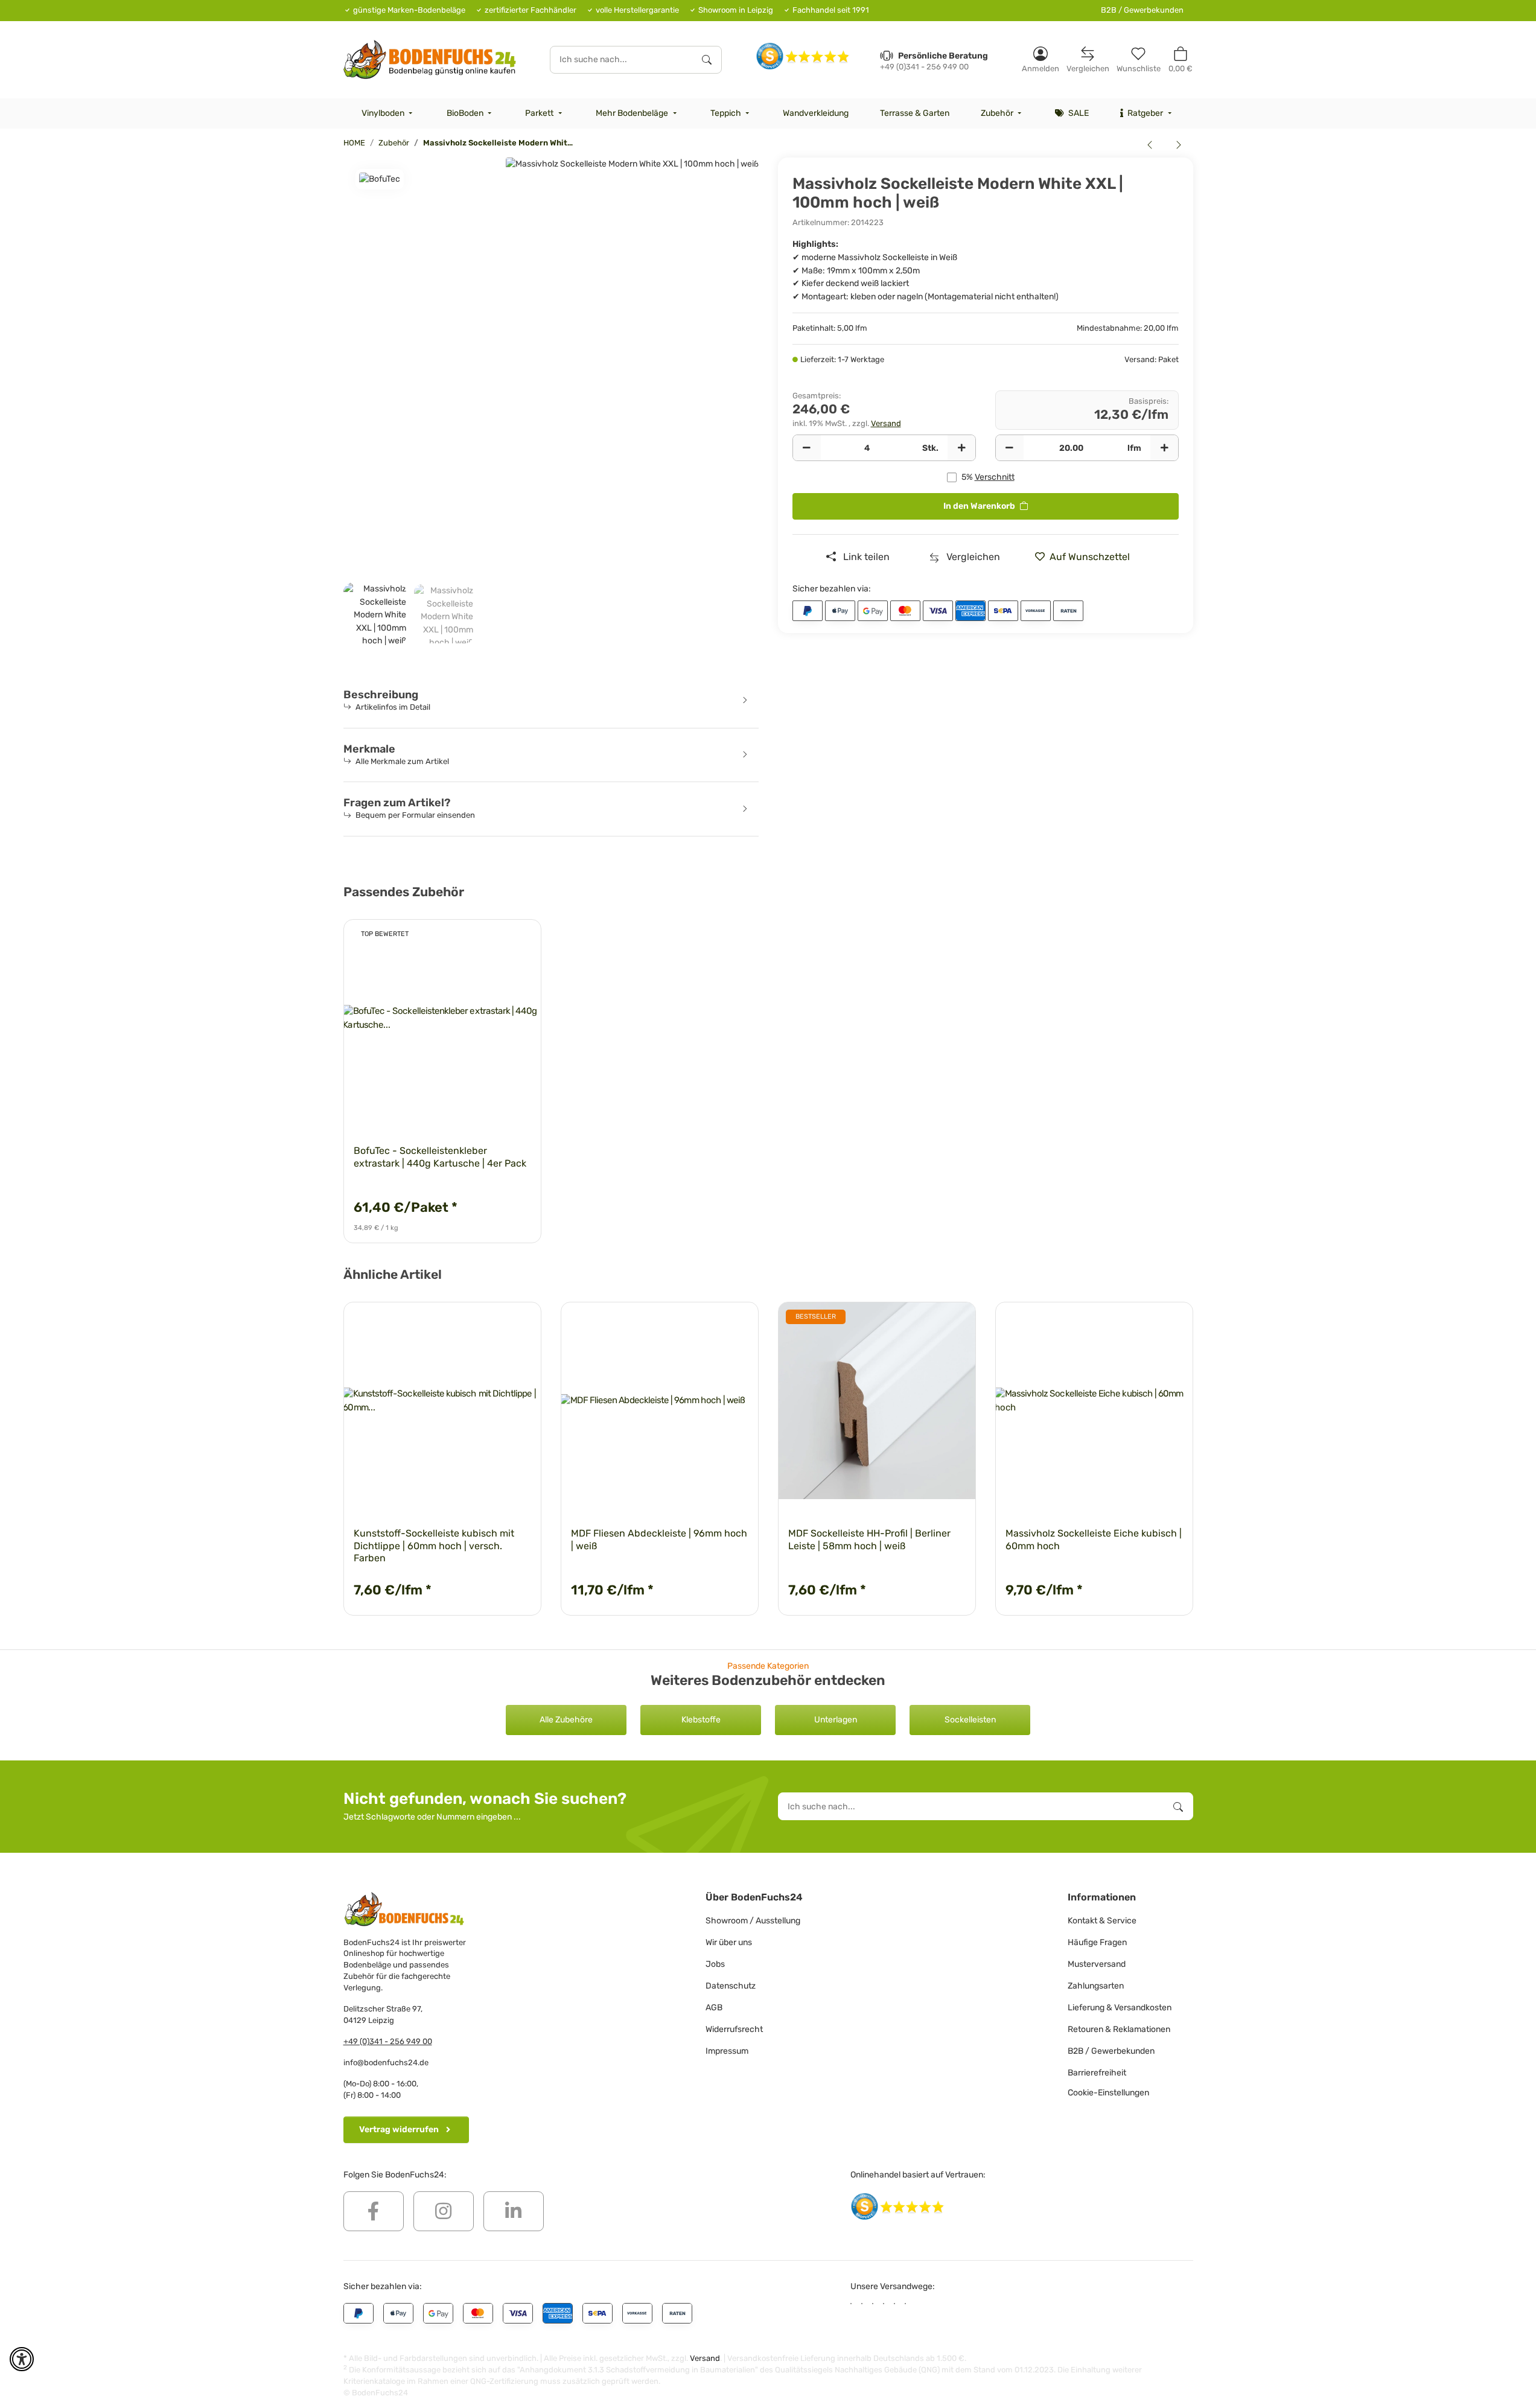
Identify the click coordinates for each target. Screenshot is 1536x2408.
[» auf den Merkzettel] (521, 940)
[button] (1040, 59)
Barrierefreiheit (1097, 2073)
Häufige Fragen (1097, 1942)
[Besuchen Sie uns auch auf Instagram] (444, 2211)
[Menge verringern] (807, 448)
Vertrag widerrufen (399, 2129)
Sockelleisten (970, 1720)
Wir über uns (729, 1942)
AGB (714, 2008)
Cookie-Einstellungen (1108, 2093)
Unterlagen (836, 1720)
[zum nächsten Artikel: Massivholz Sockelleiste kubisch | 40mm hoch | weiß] (1179, 144)
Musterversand (1097, 1964)
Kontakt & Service (1102, 1921)
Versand (886, 423)
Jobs (715, 1964)
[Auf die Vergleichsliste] (489, 940)
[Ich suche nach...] (707, 60)
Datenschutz (731, 1986)
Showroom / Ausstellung (753, 1921)
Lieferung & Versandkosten (1120, 2008)
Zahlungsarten (1096, 1986)
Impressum (727, 2051)
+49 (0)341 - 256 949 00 (388, 2041)
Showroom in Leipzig (736, 10)
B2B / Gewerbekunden (1142, 10)
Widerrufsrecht (734, 2029)
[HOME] (430, 59)
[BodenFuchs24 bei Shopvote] (803, 56)
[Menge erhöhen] (961, 448)
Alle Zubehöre (566, 1720)
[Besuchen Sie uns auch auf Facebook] (374, 2211)
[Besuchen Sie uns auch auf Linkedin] (514, 2211)
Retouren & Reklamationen (1119, 2029)
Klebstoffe (701, 1720)
